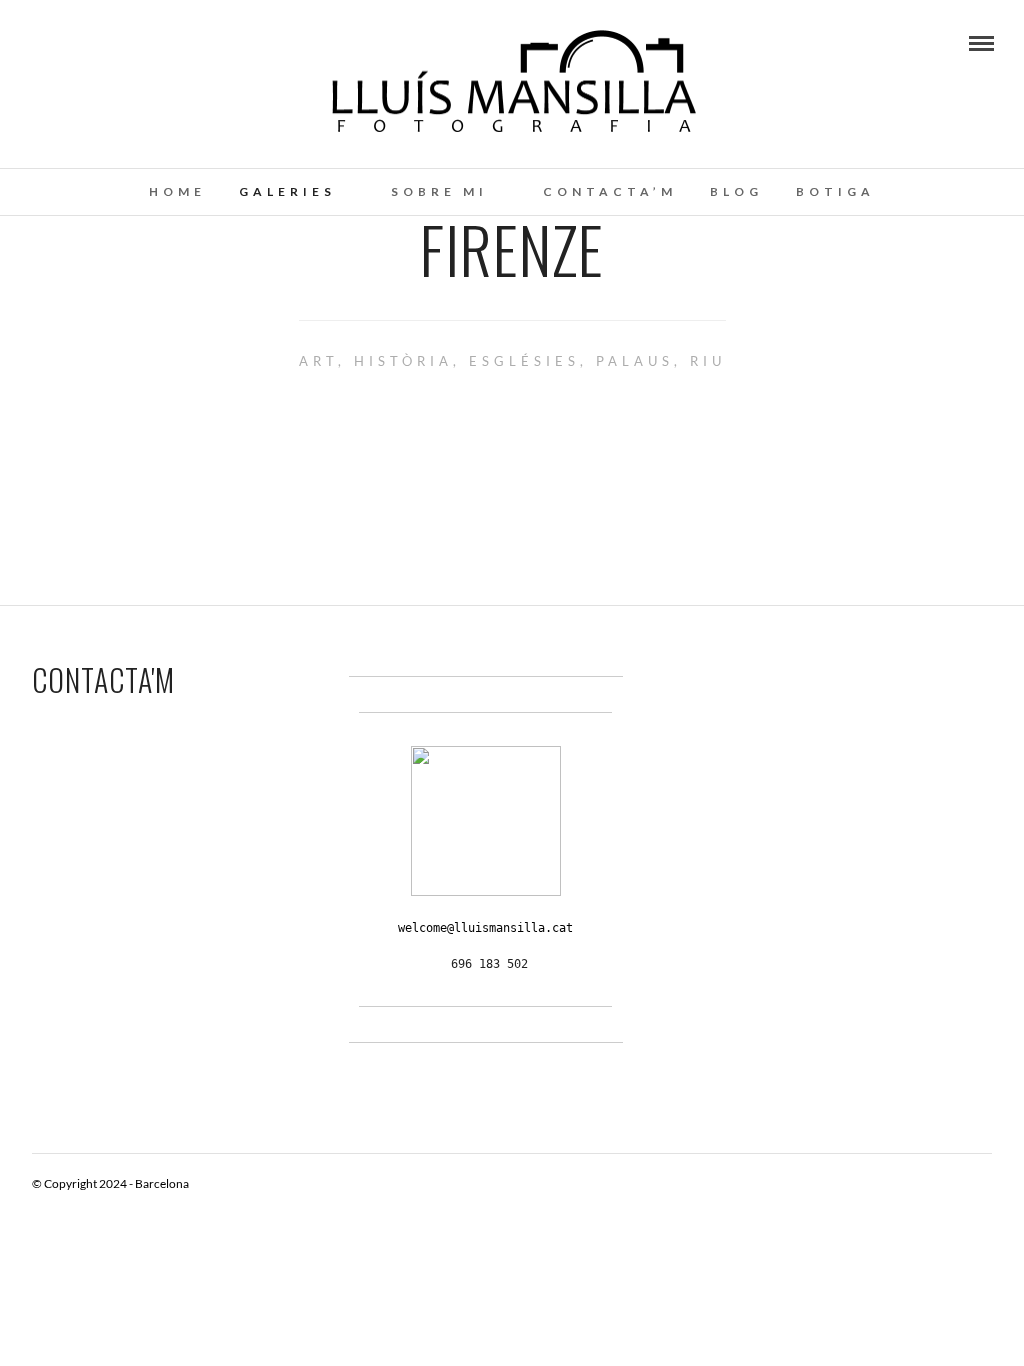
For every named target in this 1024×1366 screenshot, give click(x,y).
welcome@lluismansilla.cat (485, 928)
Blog (736, 191)
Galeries (287, 191)
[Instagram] (64, 42)
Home (177, 191)
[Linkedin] (37, 42)
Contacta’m (610, 191)
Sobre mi (439, 191)
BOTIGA (835, 191)
